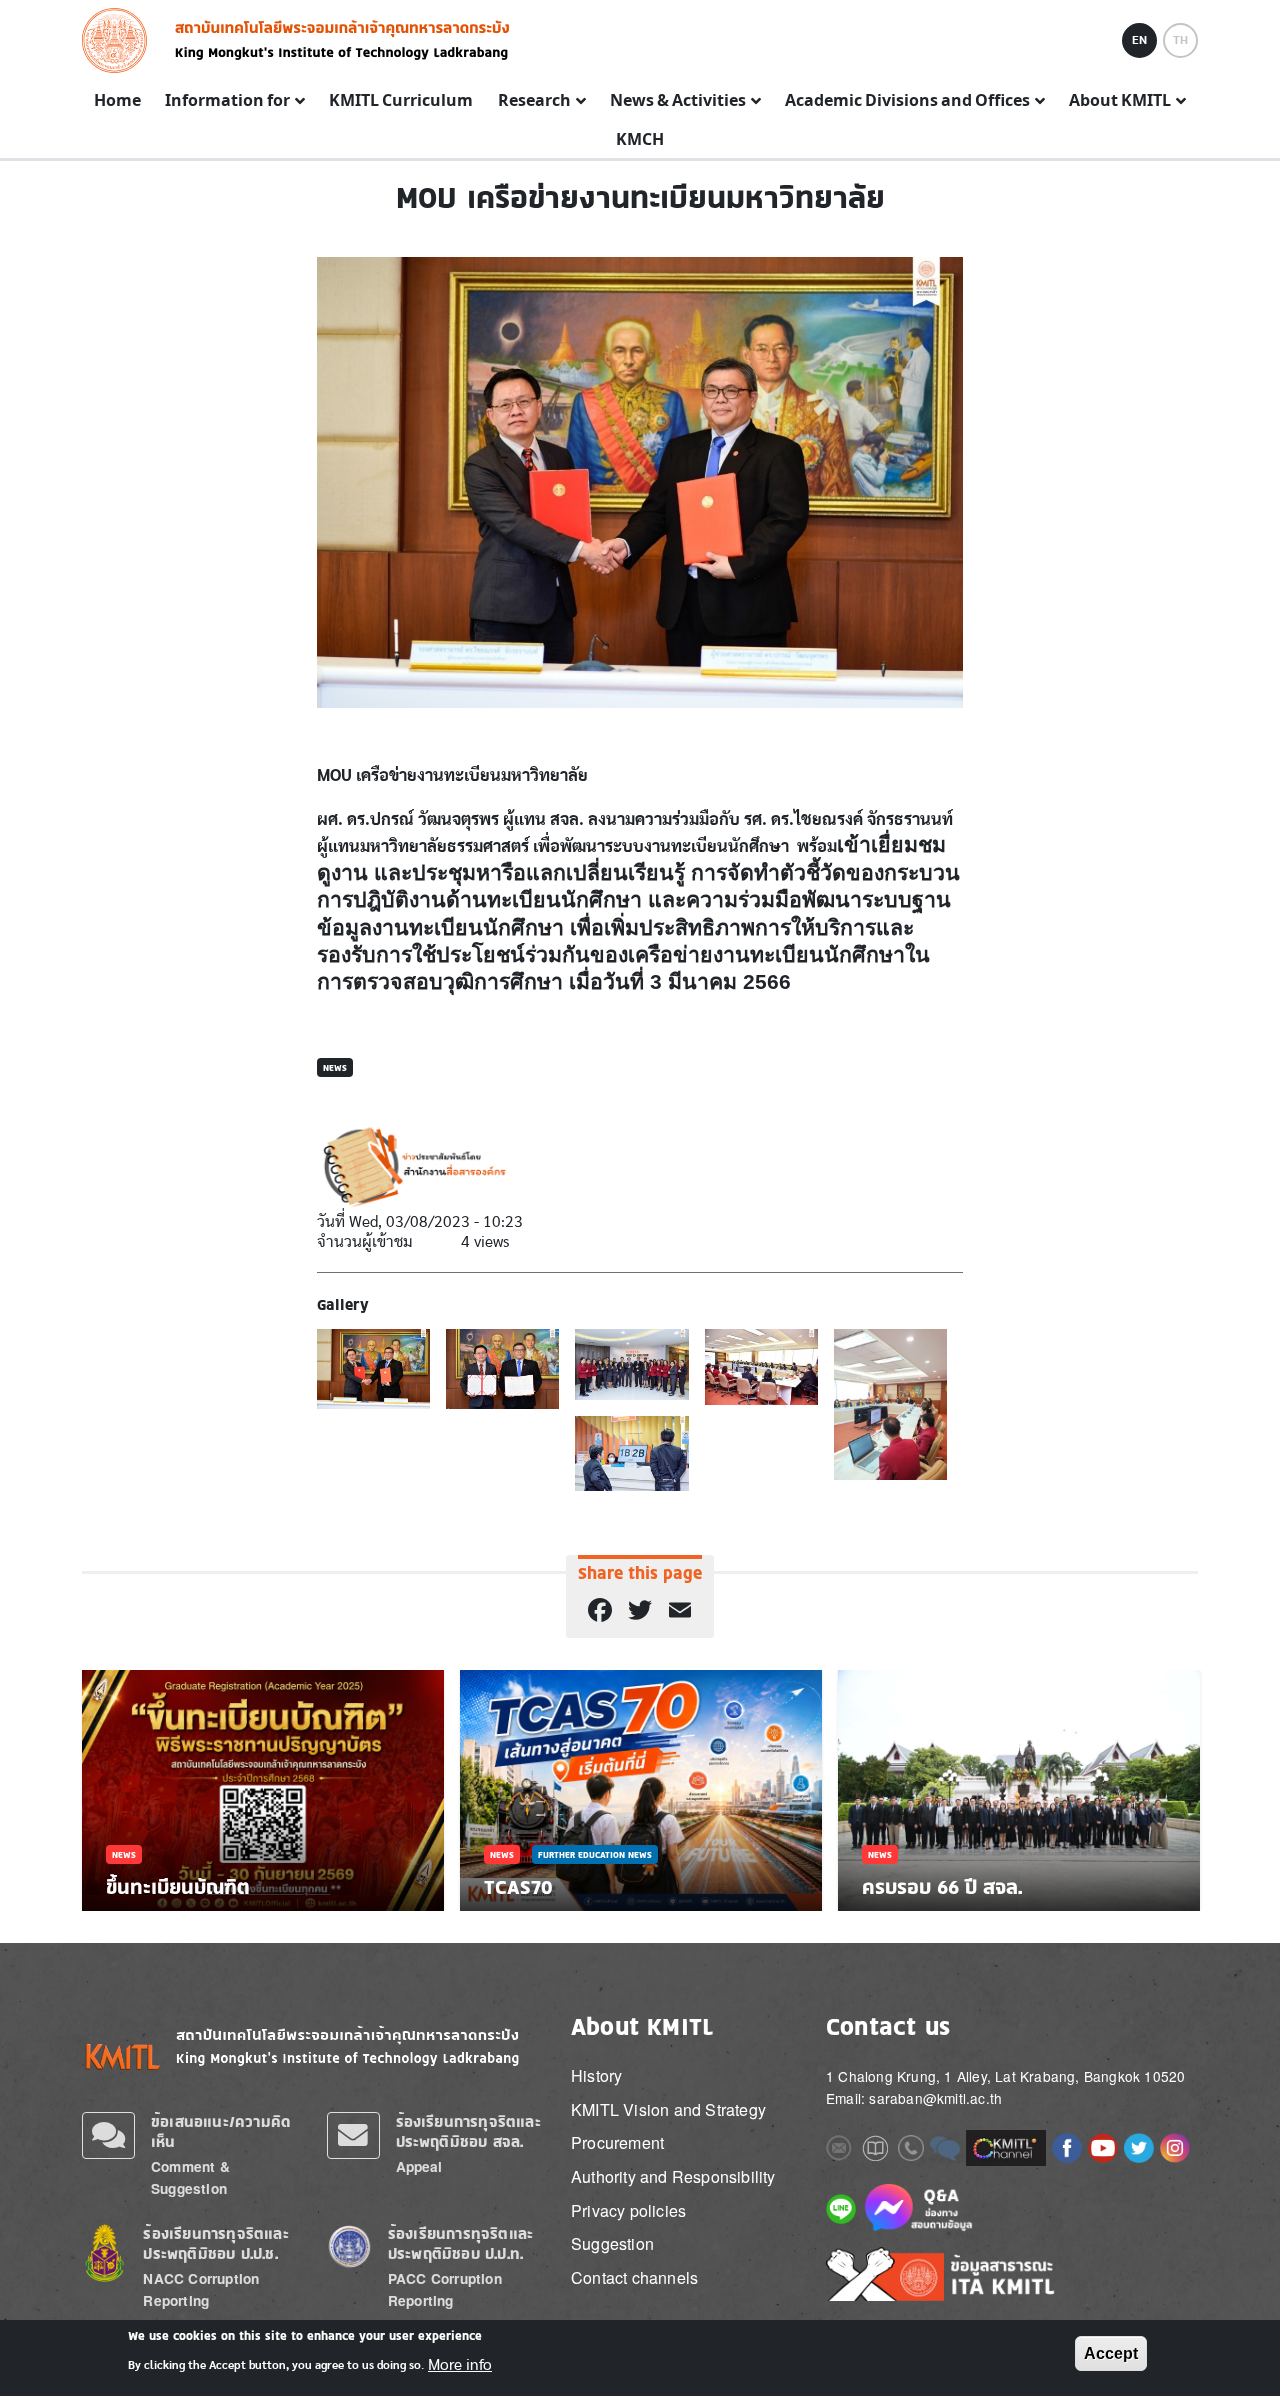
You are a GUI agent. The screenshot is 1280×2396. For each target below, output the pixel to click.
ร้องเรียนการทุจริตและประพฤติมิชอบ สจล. (468, 2131)
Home (117, 101)
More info (460, 2364)
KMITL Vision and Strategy (668, 2109)
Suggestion (612, 2243)
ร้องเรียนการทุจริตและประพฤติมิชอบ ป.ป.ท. (460, 2243)
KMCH (640, 140)
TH (1180, 40)
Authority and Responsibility (673, 2176)
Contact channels (634, 2277)
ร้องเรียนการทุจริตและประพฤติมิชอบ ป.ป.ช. (215, 2243)
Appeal (419, 2166)
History (596, 2075)
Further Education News (595, 1854)
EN (1139, 40)
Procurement (617, 2142)
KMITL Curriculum (401, 101)
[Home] (120, 40)
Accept (1111, 2353)
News (335, 1067)
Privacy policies (628, 2210)
